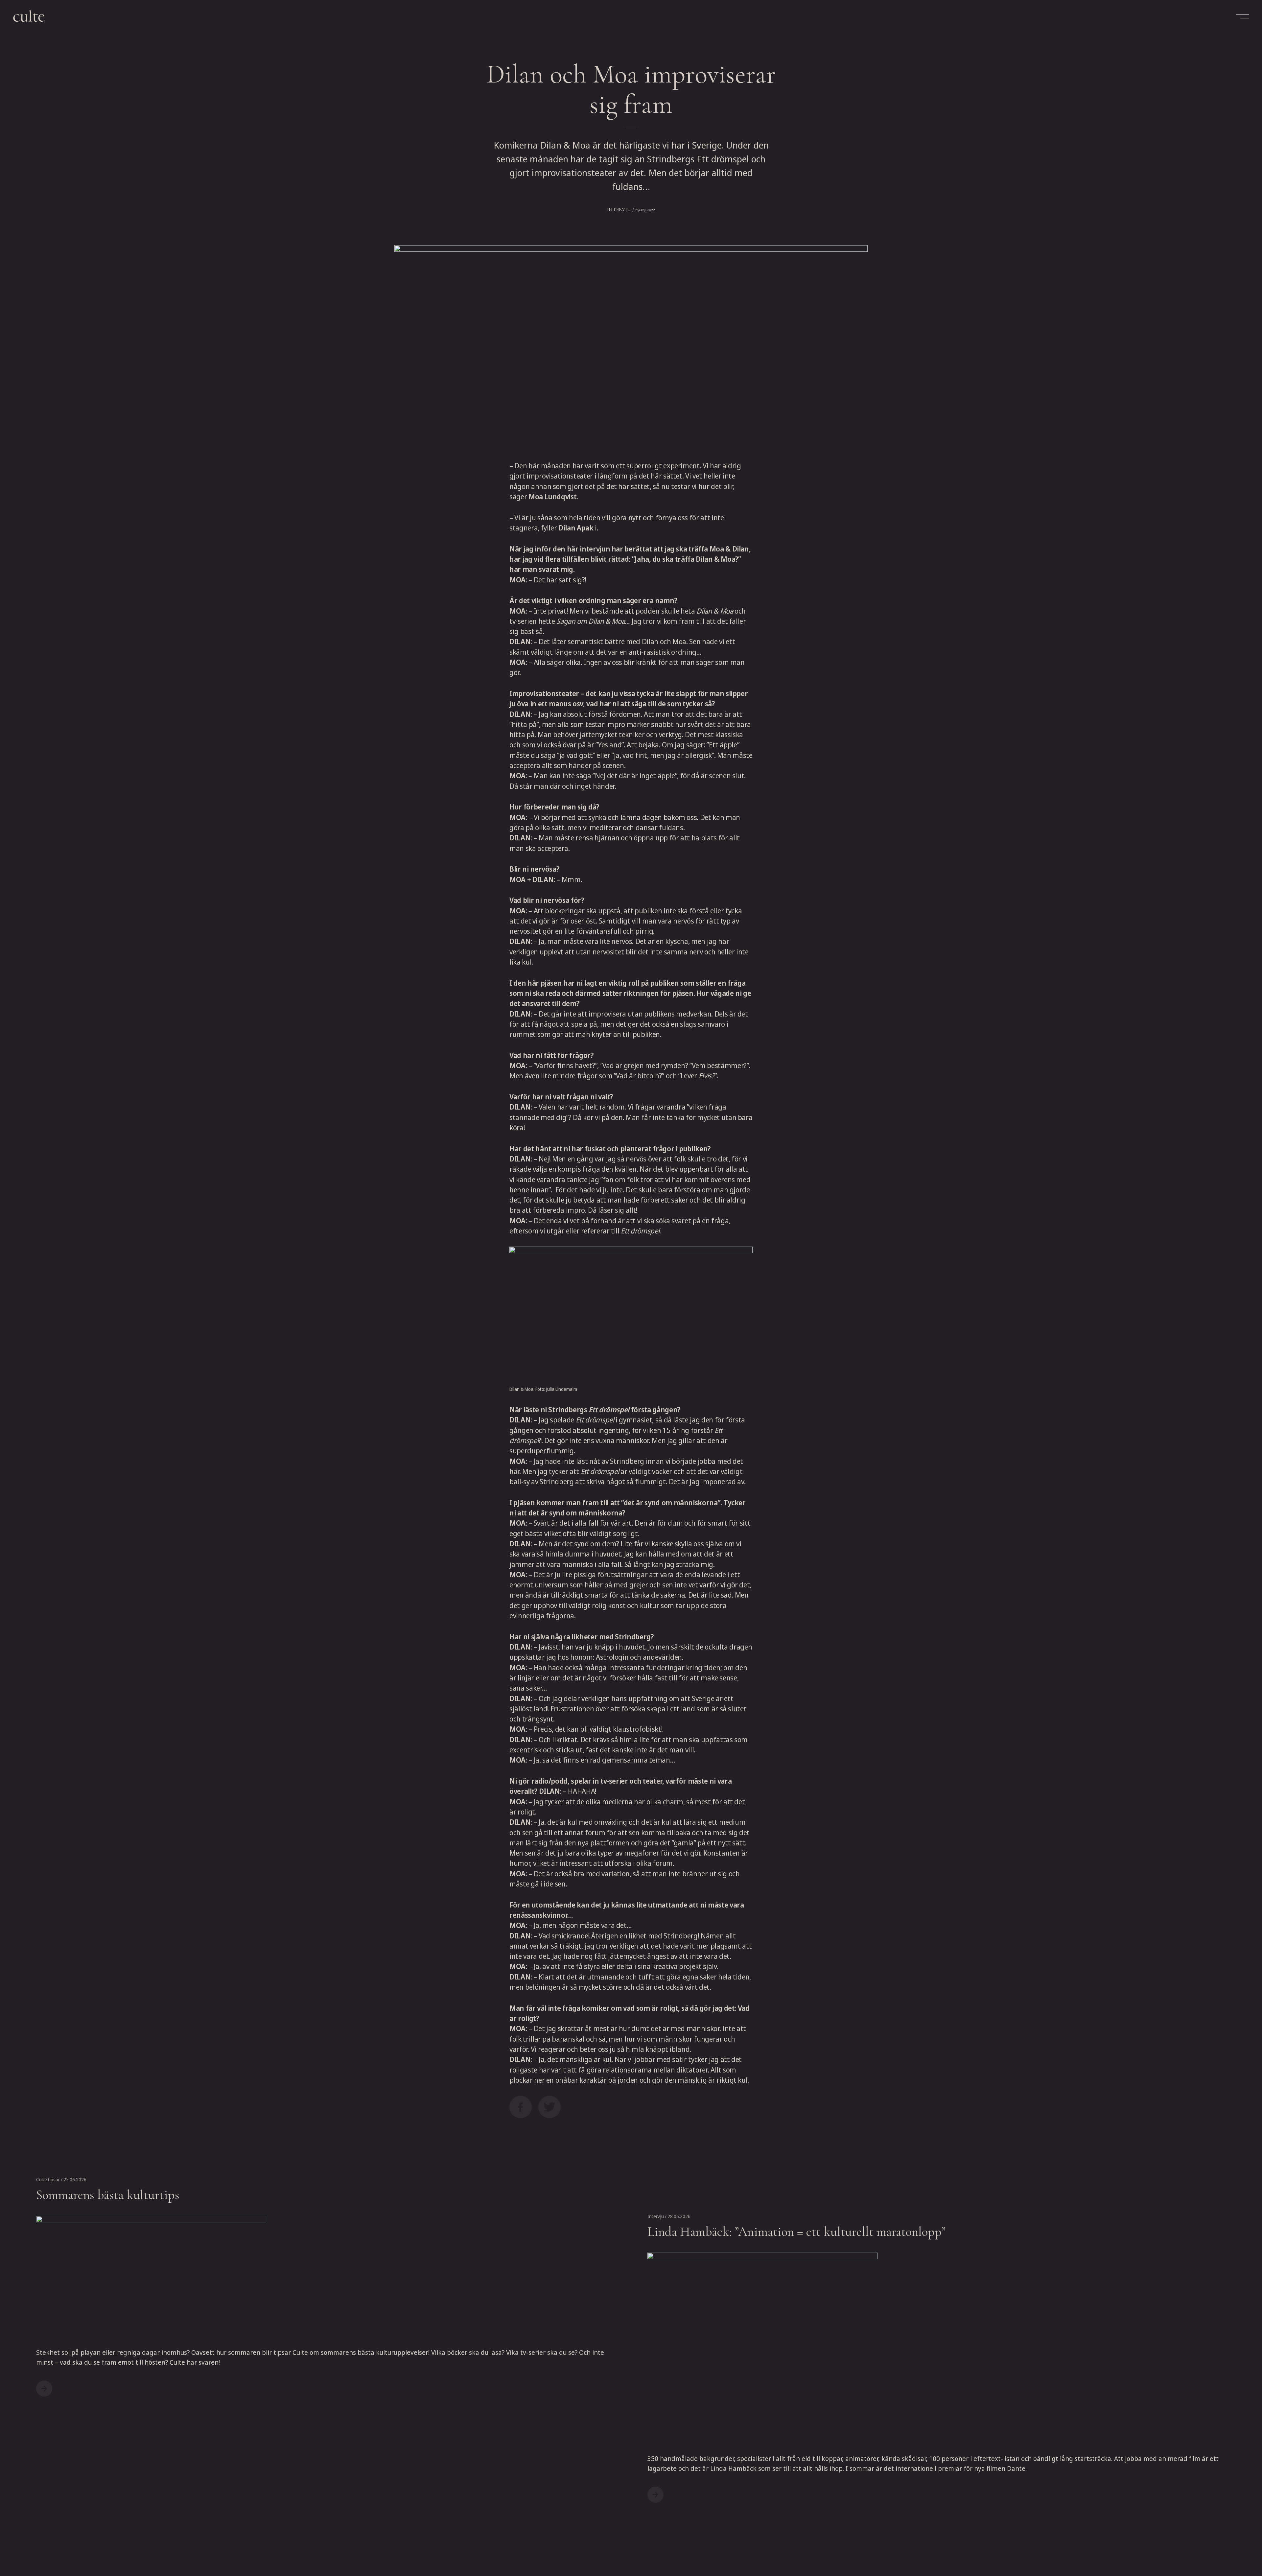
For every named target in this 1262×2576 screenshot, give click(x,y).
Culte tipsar (48, 2179)
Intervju (619, 209)
